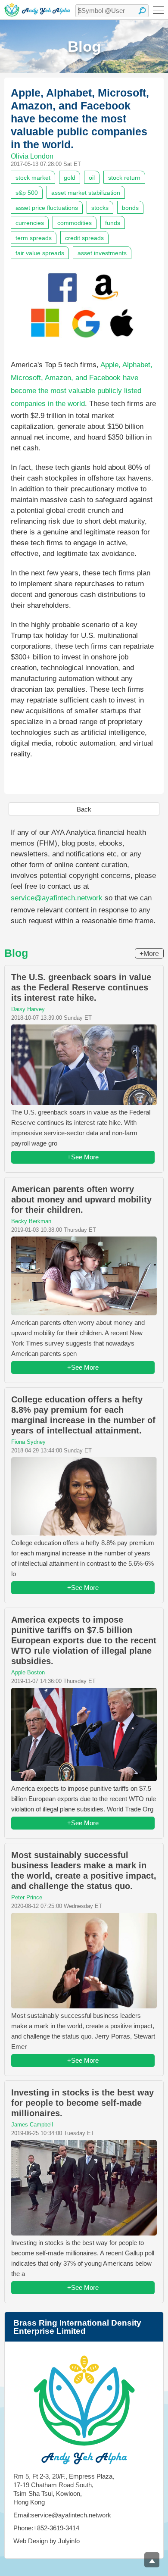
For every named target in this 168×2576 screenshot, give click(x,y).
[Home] (37, 10)
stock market (33, 178)
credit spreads (84, 238)
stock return (124, 178)
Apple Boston (28, 1672)
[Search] (142, 11)
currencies (30, 223)
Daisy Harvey (28, 1009)
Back (84, 809)
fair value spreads (40, 253)
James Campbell (32, 2125)
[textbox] (112, 11)
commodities (75, 223)
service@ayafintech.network (57, 898)
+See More (83, 1157)
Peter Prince (27, 1897)
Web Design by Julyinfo (47, 2541)
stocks (100, 208)
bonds (130, 208)
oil (92, 178)
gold (70, 178)
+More (149, 954)
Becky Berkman (31, 1221)
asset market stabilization (86, 193)
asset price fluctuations (47, 208)
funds (113, 223)
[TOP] (152, 2560)
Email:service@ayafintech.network (62, 2515)
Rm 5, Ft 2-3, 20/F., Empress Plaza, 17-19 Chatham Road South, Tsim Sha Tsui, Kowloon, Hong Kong (64, 2489)
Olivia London (32, 156)
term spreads (34, 238)
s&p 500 (27, 193)
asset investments (102, 253)
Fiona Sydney (28, 1442)
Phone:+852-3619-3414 (46, 2528)
